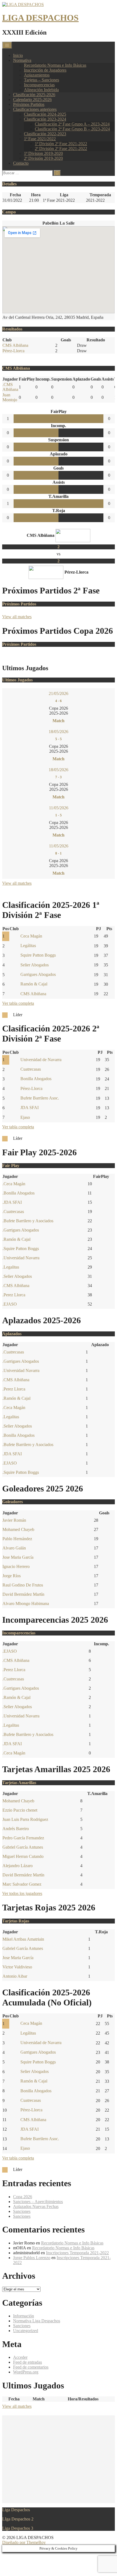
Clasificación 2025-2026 (34, 95)
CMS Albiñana (15, 345)
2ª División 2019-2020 (43, 158)
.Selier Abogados (17, 1276)
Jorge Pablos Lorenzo (32, 2258)
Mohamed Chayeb (18, 1529)
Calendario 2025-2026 (32, 99)
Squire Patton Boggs (38, 955)
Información (24, 2316)
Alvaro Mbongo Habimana (26, 1604)
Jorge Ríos (12, 1576)
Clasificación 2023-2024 (45, 119)
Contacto (21, 163)
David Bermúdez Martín (23, 1594)
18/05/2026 (59, 732)
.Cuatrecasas (13, 1212)
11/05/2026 (59, 808)
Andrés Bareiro (16, 1829)
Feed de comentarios (31, 2367)
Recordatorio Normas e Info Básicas (55, 65)
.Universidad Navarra (21, 1258)
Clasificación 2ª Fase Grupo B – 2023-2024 (72, 129)
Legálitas (28, 946)
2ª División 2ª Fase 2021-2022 (61, 148)
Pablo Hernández (17, 1539)
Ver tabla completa (18, 1003)
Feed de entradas (27, 2362)
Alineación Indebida (41, 90)
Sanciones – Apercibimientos (38, 2202)
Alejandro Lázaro (18, 1866)
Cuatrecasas (31, 1069)
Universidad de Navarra (41, 1060)
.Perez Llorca (14, 1295)
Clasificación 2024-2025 (45, 114)
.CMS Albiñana (10, 387)
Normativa (22, 60)
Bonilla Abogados (36, 1079)
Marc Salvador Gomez (22, 1884)
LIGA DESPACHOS (40, 18)
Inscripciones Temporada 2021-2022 (77, 2253)
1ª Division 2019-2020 (43, 153)
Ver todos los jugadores (22, 1893)
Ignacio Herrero (16, 1566)
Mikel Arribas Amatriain (23, 1939)
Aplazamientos (37, 75)
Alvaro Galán (14, 1548)
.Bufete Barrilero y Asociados (28, 1221)
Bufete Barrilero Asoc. (40, 1098)
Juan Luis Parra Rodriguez (25, 1819)
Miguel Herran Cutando (23, 1856)
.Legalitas (11, 1267)
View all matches (17, 617)
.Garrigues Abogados (21, 1230)
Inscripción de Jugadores (45, 70)
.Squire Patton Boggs (21, 1249)
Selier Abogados (35, 965)
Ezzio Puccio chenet (20, 1810)
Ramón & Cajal (34, 984)
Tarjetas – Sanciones (41, 80)
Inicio (18, 55)
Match (59, 721)
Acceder (20, 2357)
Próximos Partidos (29, 104)
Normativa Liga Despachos (37, 2321)
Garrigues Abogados (38, 974)
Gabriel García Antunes (23, 1847)
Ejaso (25, 1117)
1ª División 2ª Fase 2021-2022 (61, 144)
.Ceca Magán (14, 1184)
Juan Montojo (10, 397)
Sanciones (22, 2211)
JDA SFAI (30, 1108)
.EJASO (10, 1304)
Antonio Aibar (15, 1976)
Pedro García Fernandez (23, 1838)
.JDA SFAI (12, 1202)
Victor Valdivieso (17, 1967)
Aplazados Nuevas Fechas (36, 2206)
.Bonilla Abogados (19, 1193)
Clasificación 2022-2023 (45, 134)
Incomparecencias (39, 85)
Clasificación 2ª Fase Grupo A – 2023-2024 (72, 124)
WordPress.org (26, 2372)
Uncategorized (26, 2331)
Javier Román (14, 1520)
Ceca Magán (31, 936)
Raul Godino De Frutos (23, 1585)
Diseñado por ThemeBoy (24, 2542)
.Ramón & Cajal (16, 1239)
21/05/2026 (59, 693)
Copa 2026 (23, 2197)
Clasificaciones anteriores (35, 109)
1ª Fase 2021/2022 (40, 139)
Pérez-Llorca (13, 351)
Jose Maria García (18, 1557)
